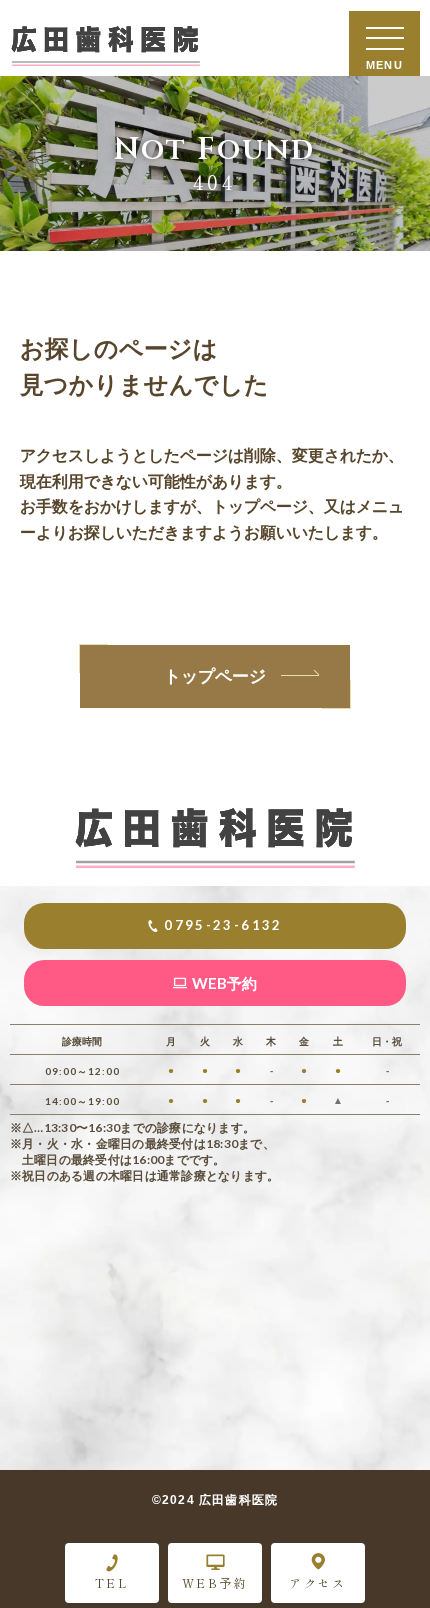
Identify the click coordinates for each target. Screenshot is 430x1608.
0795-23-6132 (223, 925)
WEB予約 (215, 1582)
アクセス (318, 1582)
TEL (112, 1582)
